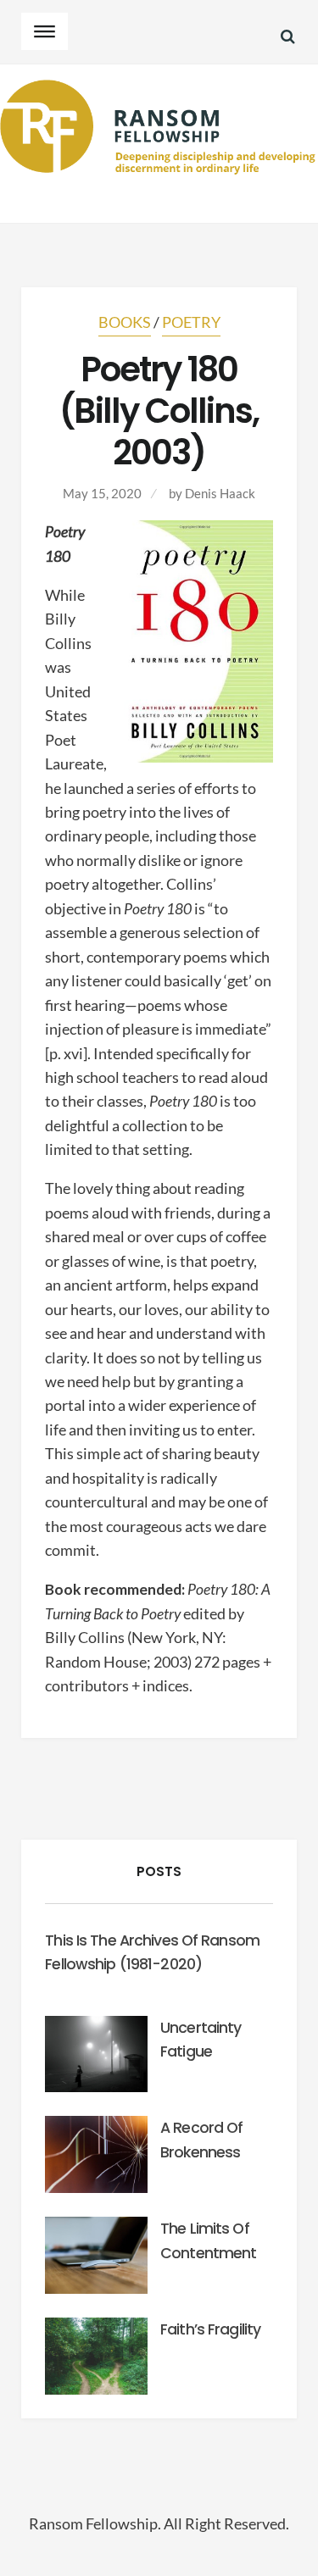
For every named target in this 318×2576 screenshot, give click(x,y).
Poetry (191, 322)
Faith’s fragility (210, 2329)
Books (125, 322)
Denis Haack (220, 493)
